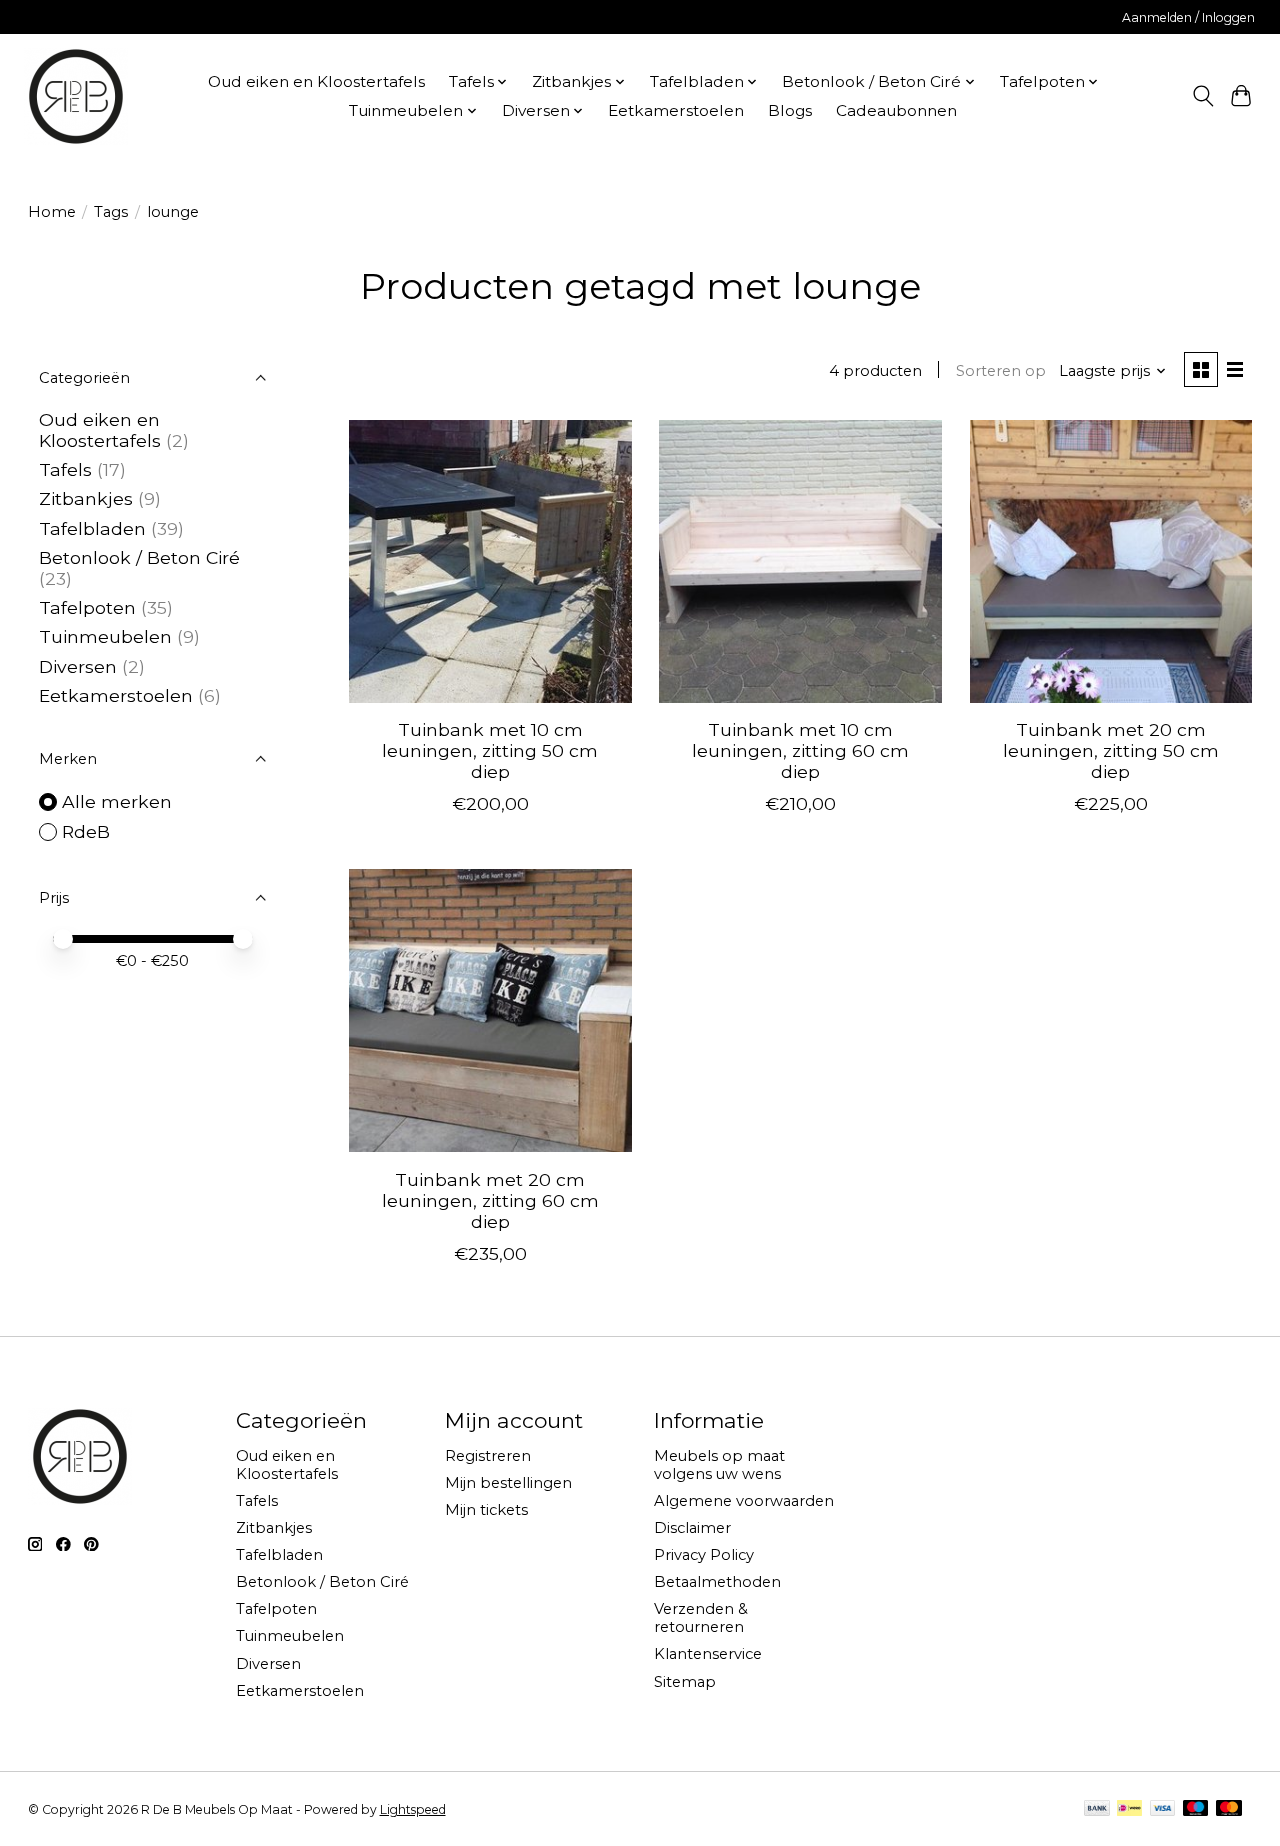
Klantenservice (708, 1654)
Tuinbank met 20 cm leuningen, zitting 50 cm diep (1111, 750)
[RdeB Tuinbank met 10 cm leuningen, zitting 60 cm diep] (800, 561)
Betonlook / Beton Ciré (139, 557)
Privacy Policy (704, 1555)
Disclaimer (692, 1528)
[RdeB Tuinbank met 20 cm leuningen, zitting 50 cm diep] (1111, 561)
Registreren (488, 1456)
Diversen (78, 666)
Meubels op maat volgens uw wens (719, 1465)
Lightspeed (413, 1809)
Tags (111, 212)
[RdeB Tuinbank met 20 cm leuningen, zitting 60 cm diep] (490, 1010)
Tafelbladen (92, 528)
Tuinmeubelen (105, 636)
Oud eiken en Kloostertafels (316, 81)
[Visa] (1163, 1809)
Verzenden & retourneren (701, 1618)
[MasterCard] (1229, 1809)
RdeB (86, 831)
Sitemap (685, 1682)
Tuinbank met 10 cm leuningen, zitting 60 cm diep (800, 750)
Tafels (65, 469)
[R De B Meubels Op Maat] (76, 96)
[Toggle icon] (1202, 96)
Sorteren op (1001, 371)
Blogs (790, 110)
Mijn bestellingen (508, 1483)
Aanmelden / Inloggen (1188, 17)
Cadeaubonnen (896, 110)
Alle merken (117, 801)
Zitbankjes (86, 498)
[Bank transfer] (1097, 1809)
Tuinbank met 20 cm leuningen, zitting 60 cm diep (490, 1200)
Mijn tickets (486, 1510)
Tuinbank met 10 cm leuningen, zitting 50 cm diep (490, 750)
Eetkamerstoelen (676, 110)
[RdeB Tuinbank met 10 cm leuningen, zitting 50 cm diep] (490, 561)
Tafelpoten (87, 607)
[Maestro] (1196, 1809)
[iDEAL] (1129, 1809)
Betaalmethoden (717, 1582)
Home (52, 212)
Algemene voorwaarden (744, 1501)
